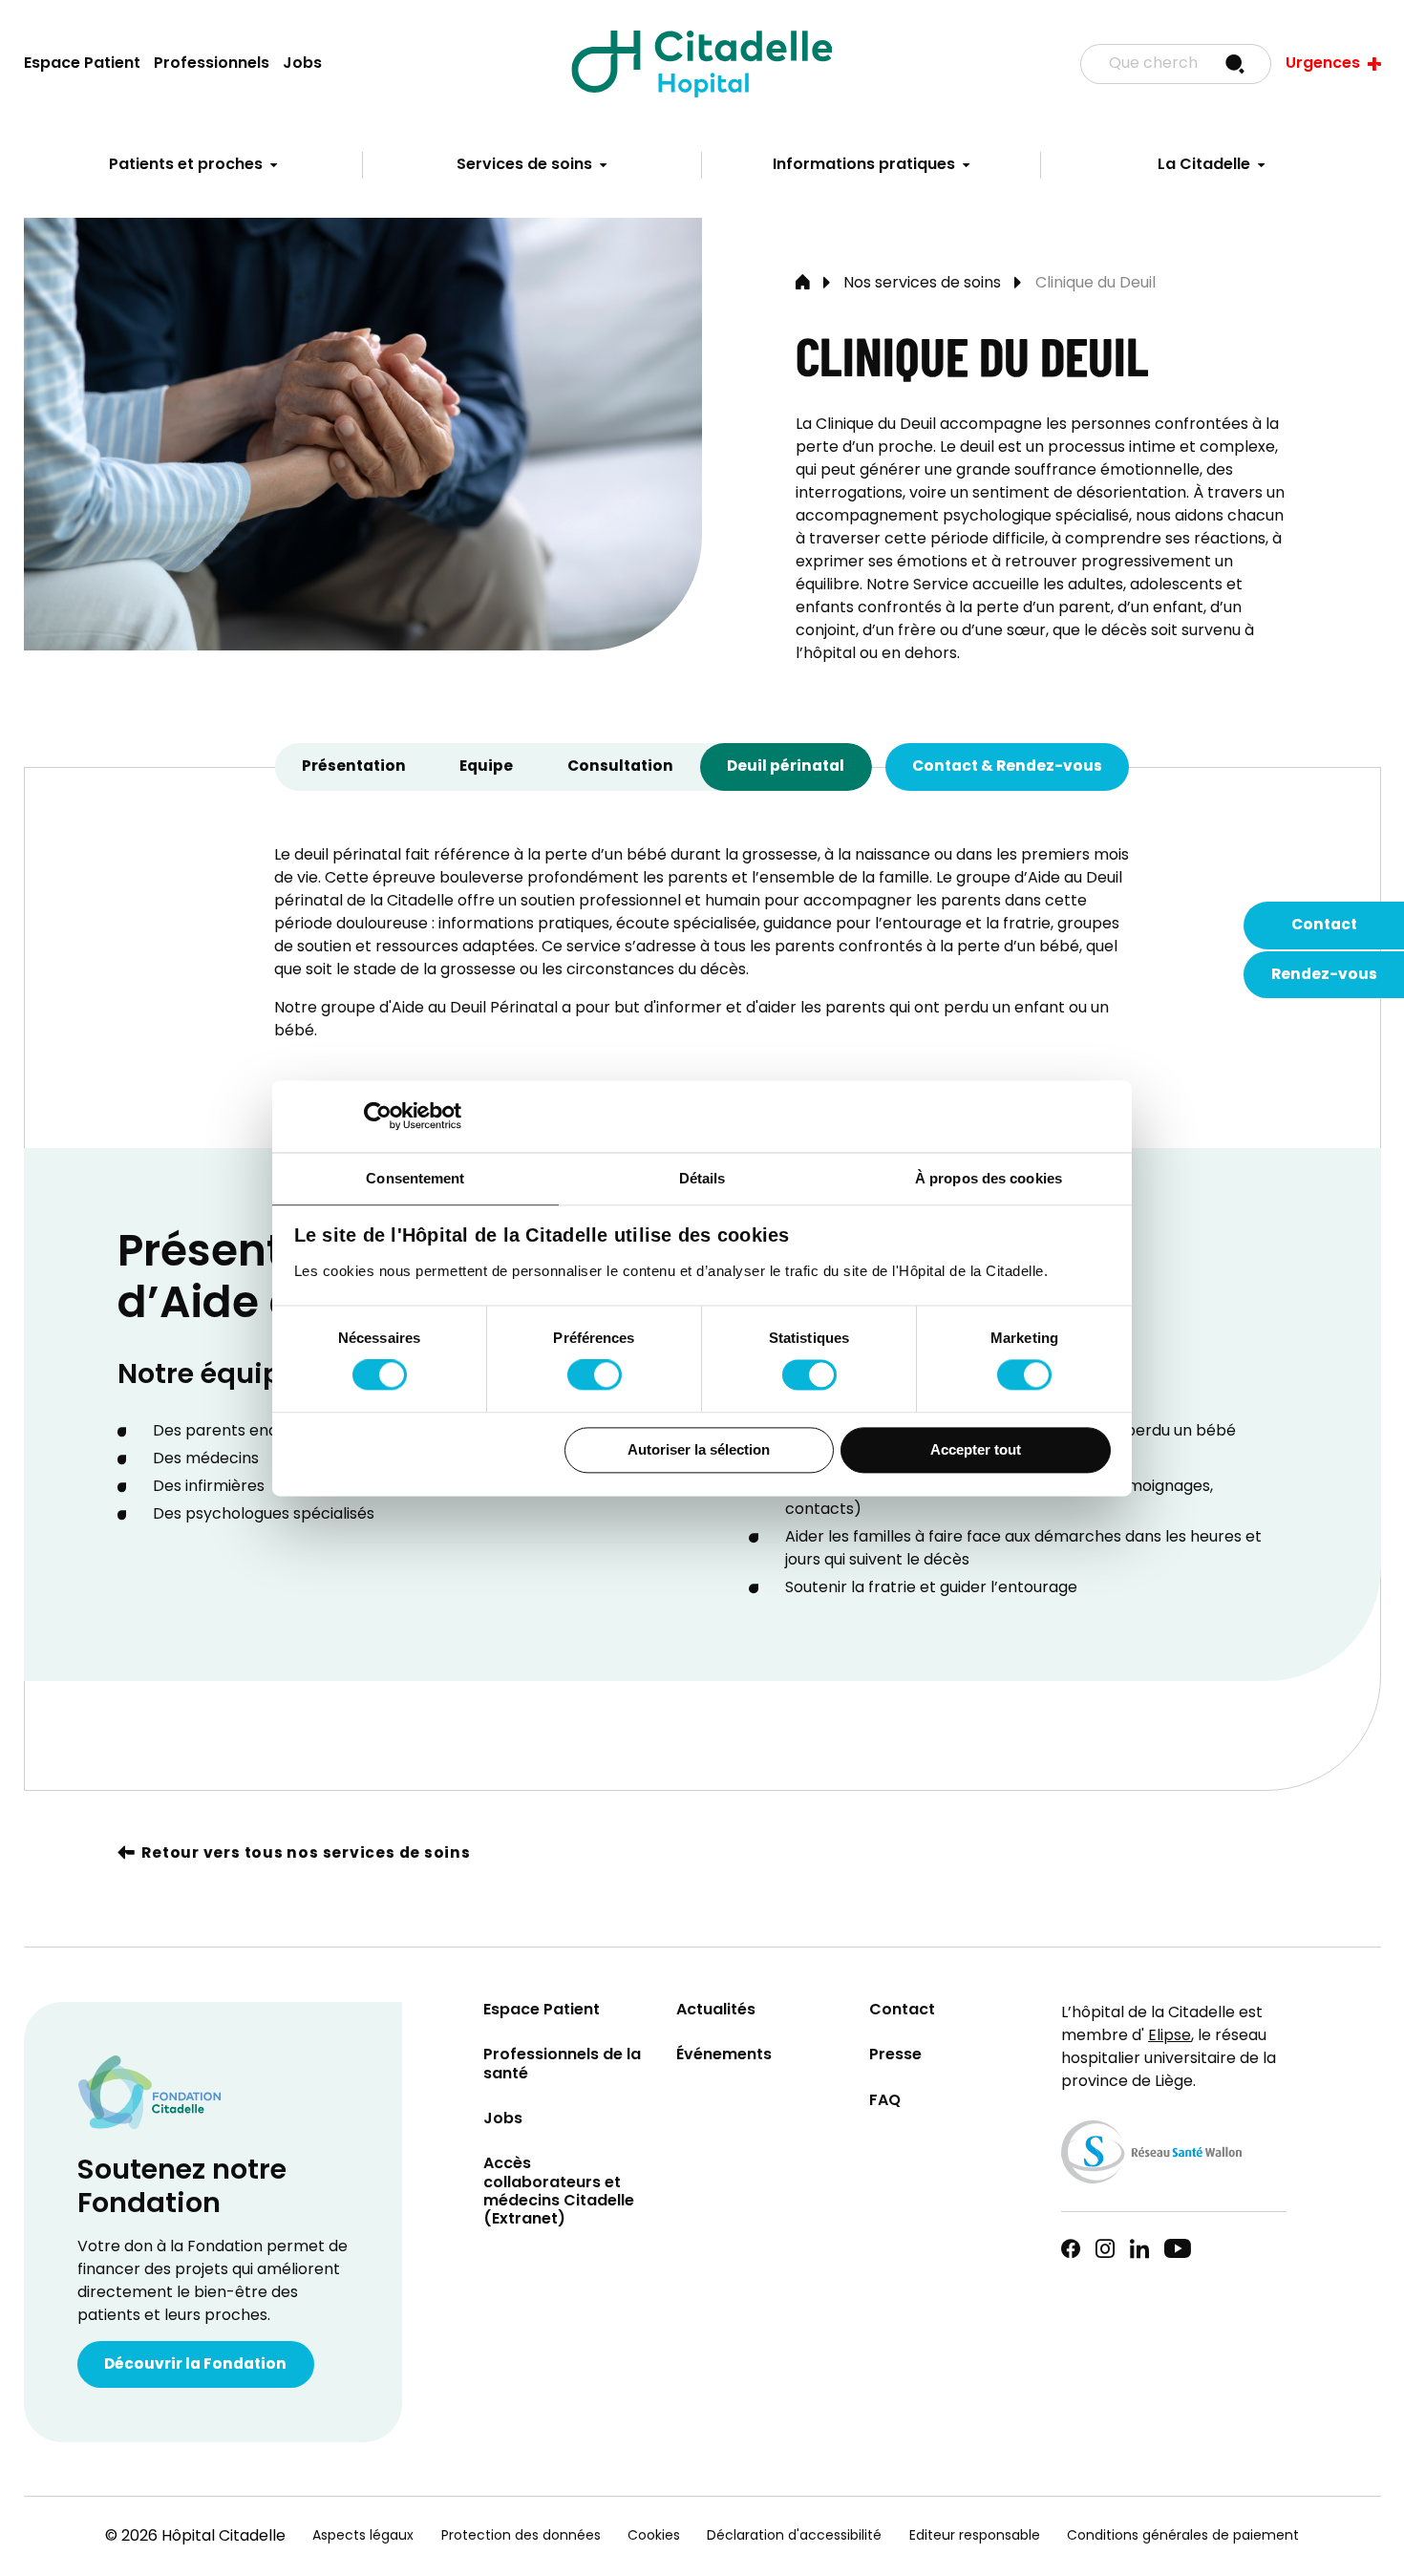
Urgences (1323, 64)
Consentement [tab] (415, 1178)
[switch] (595, 1375)
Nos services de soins (922, 284)
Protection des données (521, 2536)
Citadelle (702, 64)
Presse (895, 2056)
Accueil (803, 284)
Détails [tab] (702, 1178)
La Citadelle (1204, 165)
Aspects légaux (363, 2536)
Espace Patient (82, 64)
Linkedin (1139, 2248)
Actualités (716, 2011)
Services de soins (524, 165)
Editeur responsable (975, 2536)
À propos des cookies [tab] (989, 1178)
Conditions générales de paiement (1183, 2536)
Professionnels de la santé (562, 2065)
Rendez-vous (1324, 975)
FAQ (885, 2102)
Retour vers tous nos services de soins (306, 1854)
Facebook (1071, 2248)
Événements (724, 2056)
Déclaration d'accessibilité (794, 2536)
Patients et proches (186, 165)
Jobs (302, 64)
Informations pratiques (864, 165)
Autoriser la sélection (699, 1449)
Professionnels (212, 64)
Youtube (1178, 2248)
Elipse (1170, 2036)
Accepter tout (976, 1449)
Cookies (654, 2536)
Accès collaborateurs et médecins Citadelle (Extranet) (559, 2193)
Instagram (1105, 2248)
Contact (1324, 926)
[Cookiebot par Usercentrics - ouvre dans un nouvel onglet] (378, 1116)
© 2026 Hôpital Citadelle (195, 2537)
